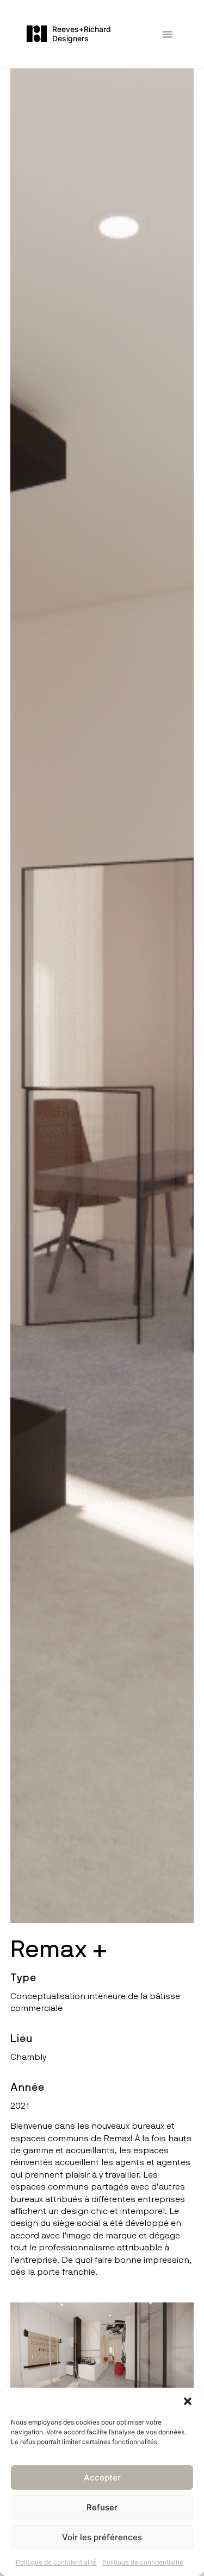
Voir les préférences (102, 2537)
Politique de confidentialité (56, 2562)
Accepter (102, 2477)
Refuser (102, 2507)
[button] (188, 2401)
